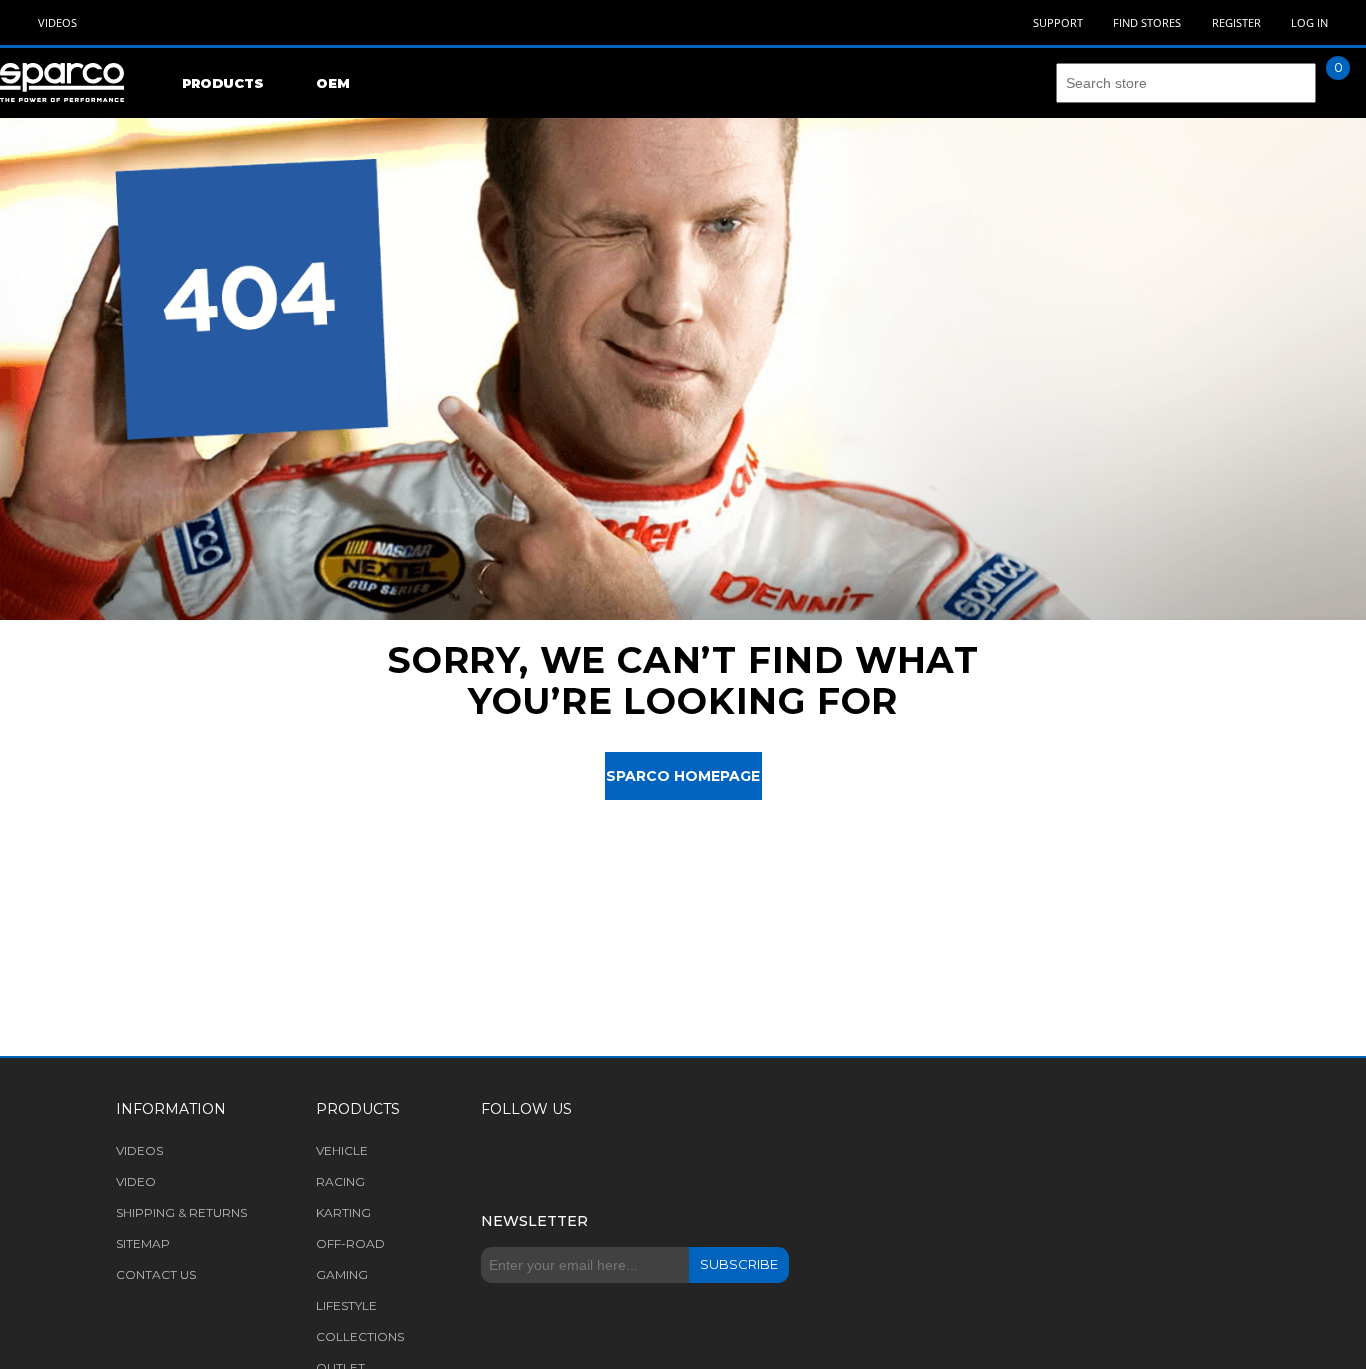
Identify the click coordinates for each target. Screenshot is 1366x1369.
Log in (1309, 22)
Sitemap (143, 1243)
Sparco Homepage (683, 776)
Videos (57, 22)
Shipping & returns (181, 1212)
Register (1236, 22)
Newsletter (534, 1221)
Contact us (156, 1274)
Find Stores (1147, 22)
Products (223, 83)
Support (1058, 22)
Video (136, 1181)
